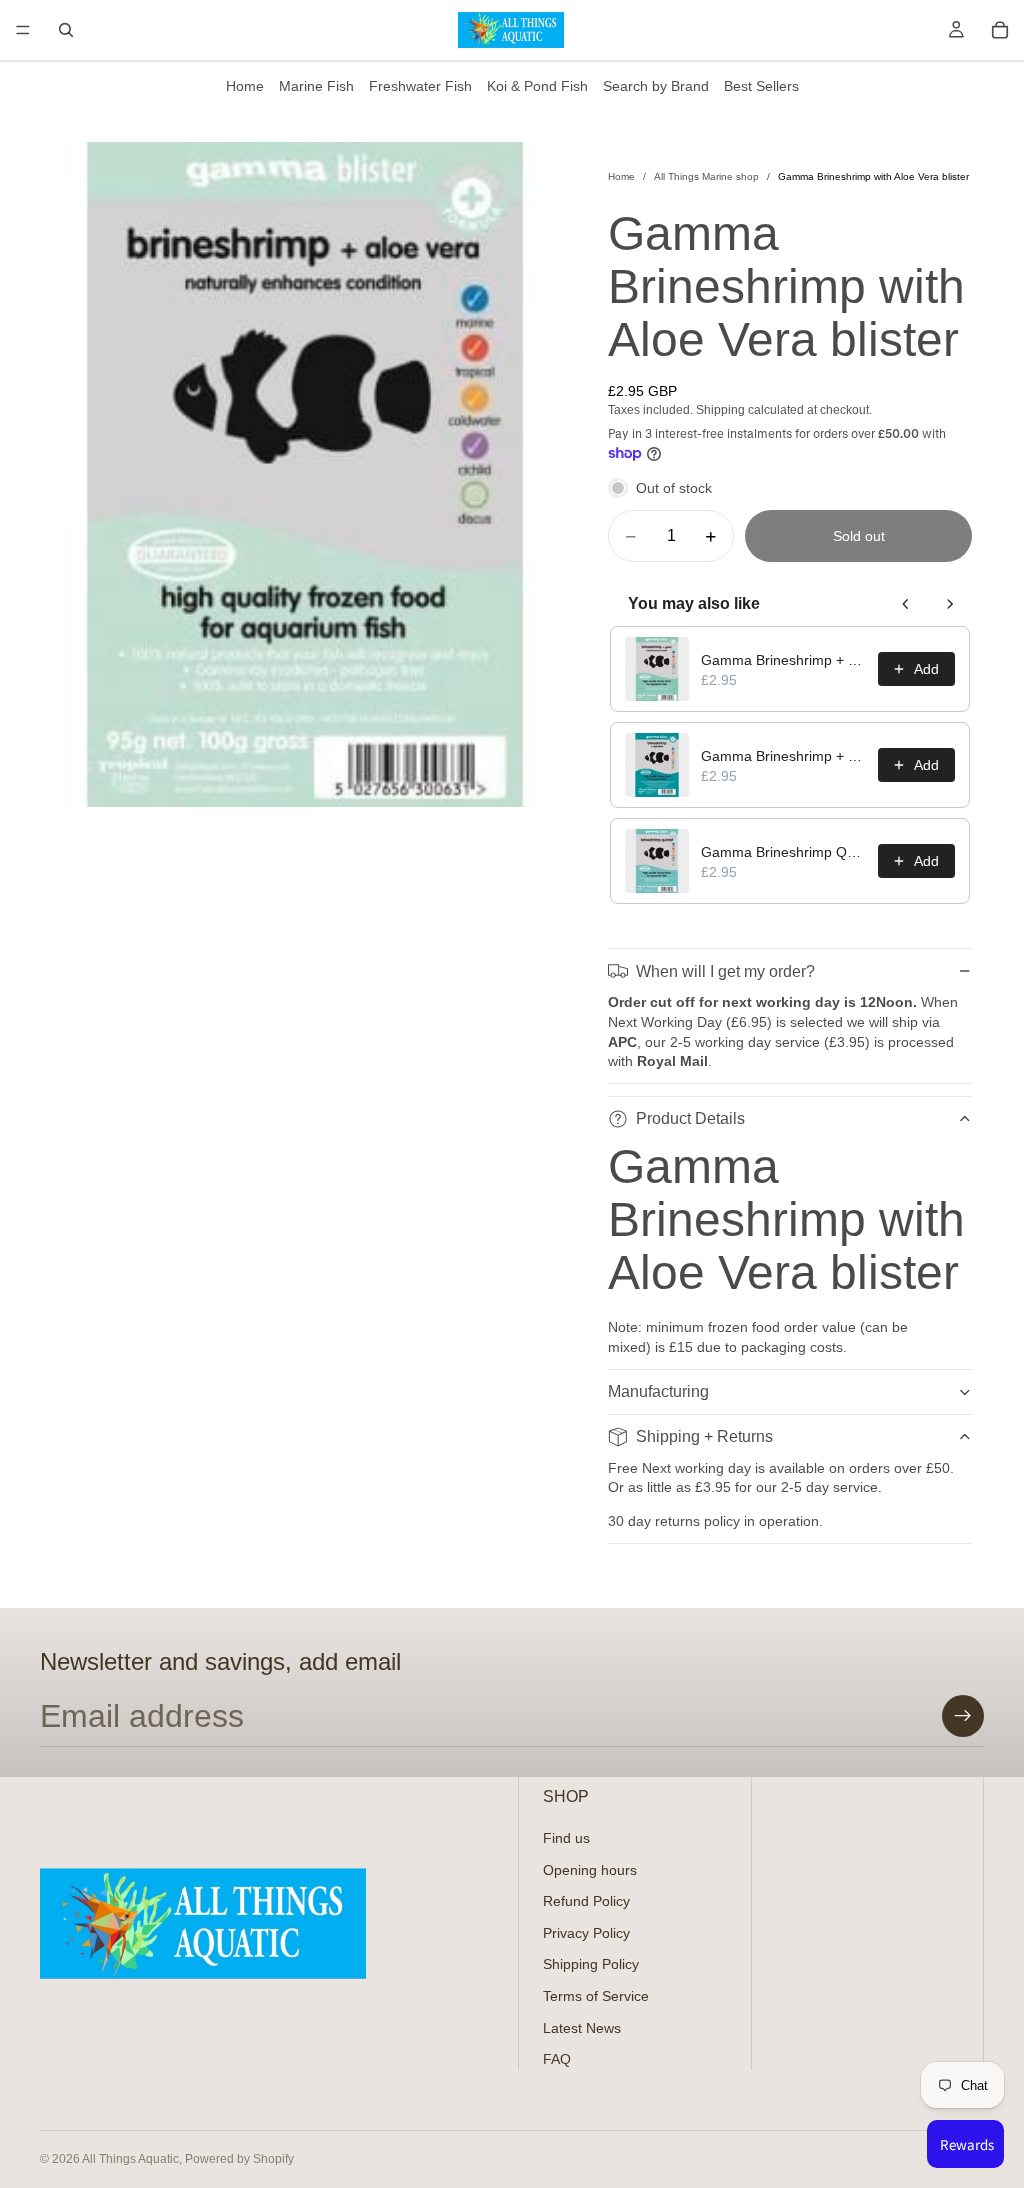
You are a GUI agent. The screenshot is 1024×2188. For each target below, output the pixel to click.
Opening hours (590, 1870)
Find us (566, 1838)
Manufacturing (658, 1391)
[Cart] (1000, 30)
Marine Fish (316, 86)
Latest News (582, 2028)
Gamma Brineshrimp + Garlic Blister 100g (783, 660)
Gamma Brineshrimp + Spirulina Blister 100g (783, 756)
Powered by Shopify (239, 2159)
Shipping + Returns (704, 1436)
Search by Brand (656, 86)
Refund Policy (586, 1902)
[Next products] (950, 604)
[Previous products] (906, 604)
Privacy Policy (586, 1933)
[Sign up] (963, 1716)
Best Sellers (761, 86)
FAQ (557, 2060)
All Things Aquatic (130, 2159)
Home (245, 86)
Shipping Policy (591, 1965)
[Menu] (23, 30)
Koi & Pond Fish (537, 86)
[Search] (66, 30)
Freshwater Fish (420, 86)
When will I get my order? (725, 971)
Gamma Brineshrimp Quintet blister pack (783, 852)
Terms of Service (596, 1996)
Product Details (690, 1118)
